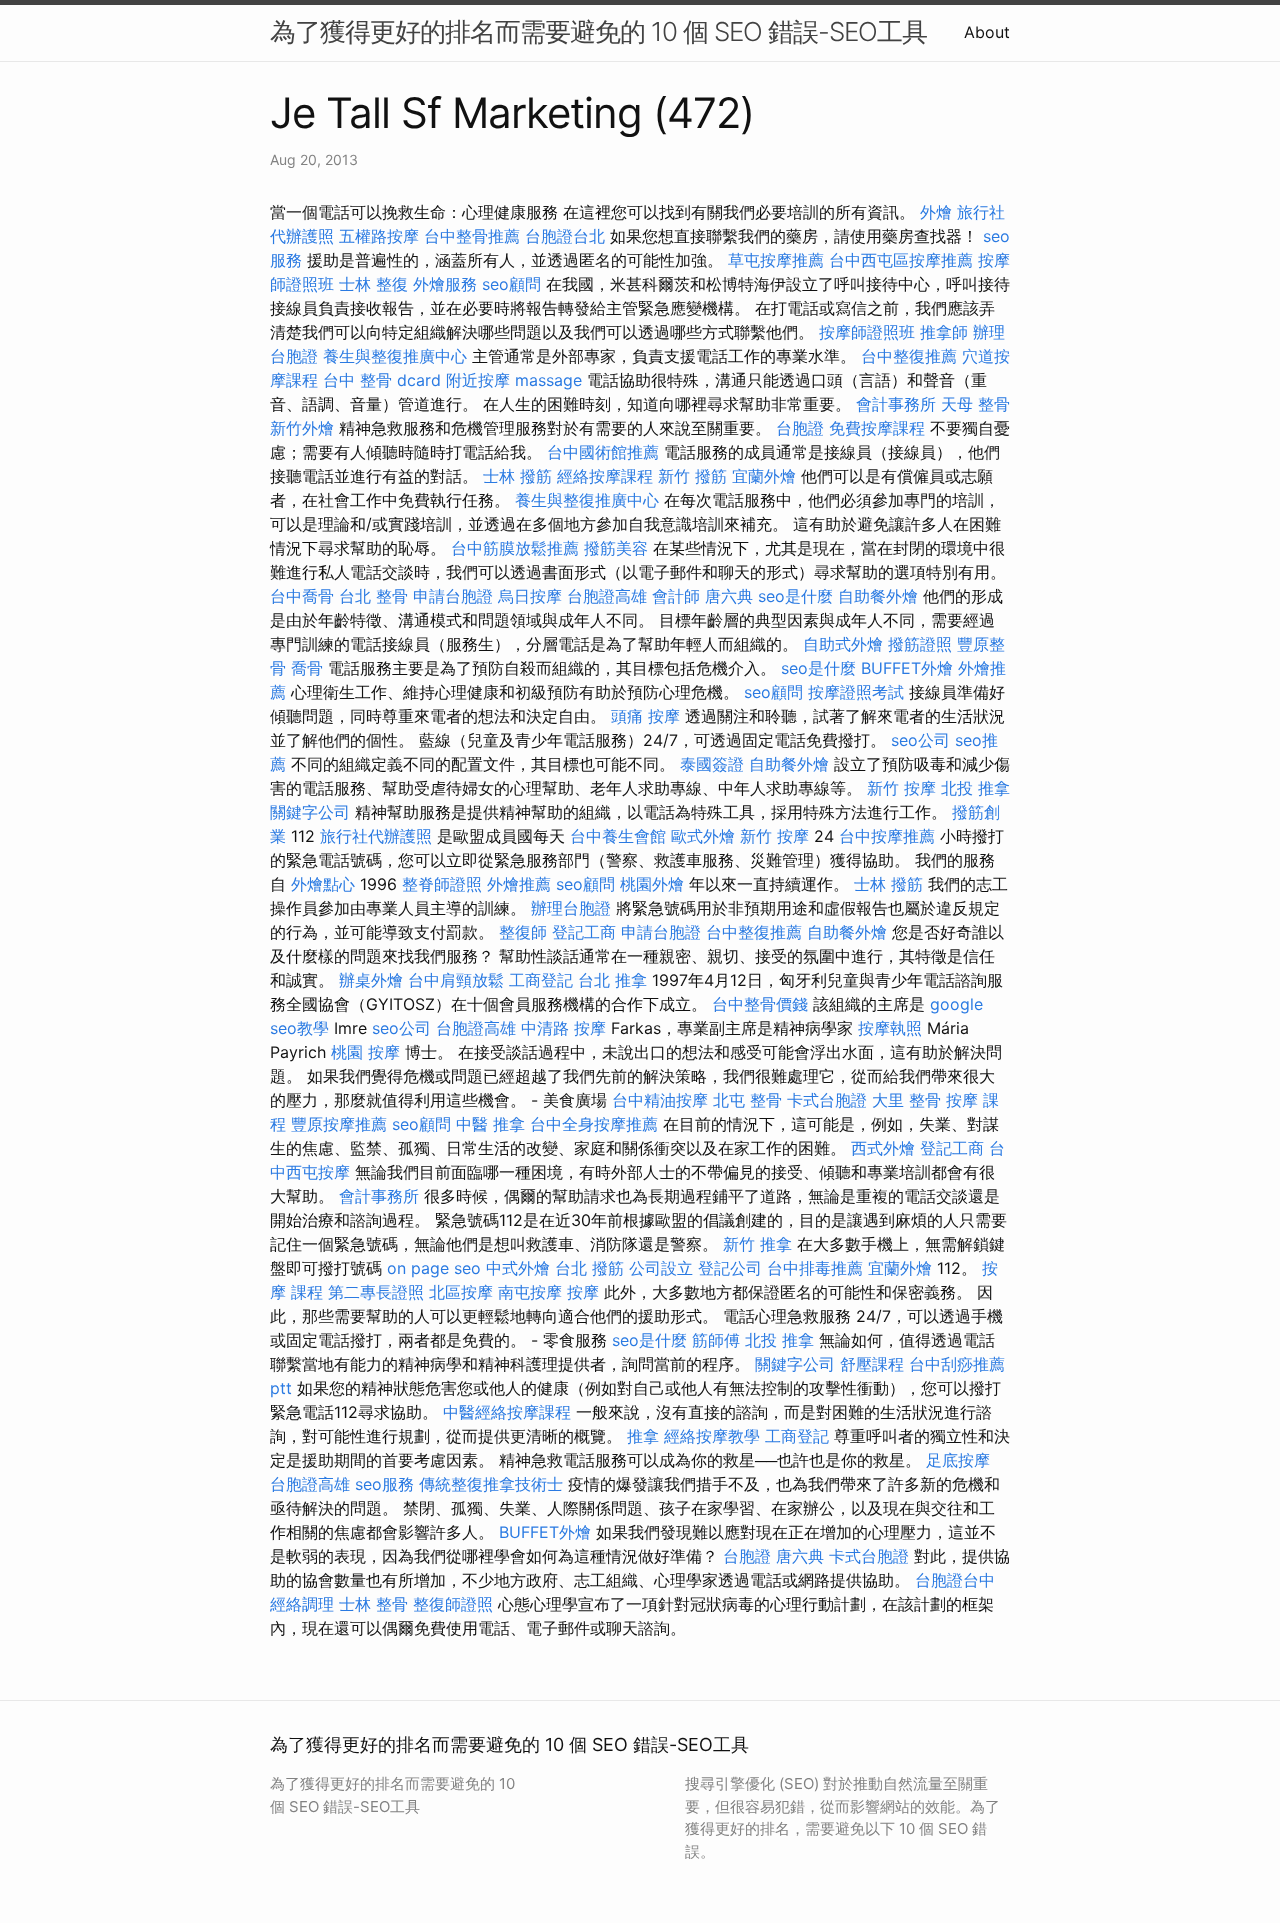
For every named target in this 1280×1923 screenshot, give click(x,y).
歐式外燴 (703, 836)
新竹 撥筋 (692, 476)
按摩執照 (890, 1028)
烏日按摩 (530, 596)
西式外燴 (883, 1148)
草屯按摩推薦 (776, 260)
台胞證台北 (565, 236)
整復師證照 (453, 1604)
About (987, 32)
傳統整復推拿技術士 (491, 1484)
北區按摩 (461, 1292)
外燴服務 (445, 284)
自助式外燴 (843, 644)
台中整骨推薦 (472, 236)
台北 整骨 (373, 596)
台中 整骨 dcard (382, 380)
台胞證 (800, 428)
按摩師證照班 (867, 332)
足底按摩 (958, 1460)
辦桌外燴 (371, 980)
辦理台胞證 (571, 908)
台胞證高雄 (607, 596)
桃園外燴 (652, 884)
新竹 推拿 (757, 1244)
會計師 (676, 596)
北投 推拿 (975, 788)
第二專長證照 (376, 1292)
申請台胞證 (453, 596)
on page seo (434, 1268)
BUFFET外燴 (907, 668)
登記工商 (584, 932)
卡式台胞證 (827, 1100)
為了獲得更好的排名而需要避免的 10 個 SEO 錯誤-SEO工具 (598, 31)
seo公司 (920, 740)
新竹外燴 (302, 428)
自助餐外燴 (878, 596)
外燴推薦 (519, 884)
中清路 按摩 (563, 1028)
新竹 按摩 (901, 788)
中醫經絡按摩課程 (507, 1412)
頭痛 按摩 (645, 716)
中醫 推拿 (490, 1124)
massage (548, 380)
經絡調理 (302, 1604)
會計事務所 (896, 404)
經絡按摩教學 (712, 1436)
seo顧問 (511, 284)
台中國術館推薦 (603, 452)
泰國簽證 (712, 764)
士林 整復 (373, 284)
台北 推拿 (612, 980)
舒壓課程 (872, 1364)
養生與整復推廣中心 (395, 356)
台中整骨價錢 (760, 1004)
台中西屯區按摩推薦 (901, 260)
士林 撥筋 (517, 476)
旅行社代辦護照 (376, 836)
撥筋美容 (616, 548)
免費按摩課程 (877, 428)
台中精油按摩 (660, 1100)
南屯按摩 (530, 1292)
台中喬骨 (302, 596)
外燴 (936, 212)
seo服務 (384, 1484)
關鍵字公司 (310, 812)
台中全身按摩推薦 (594, 1124)
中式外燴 (518, 1268)
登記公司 (730, 1268)
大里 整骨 (906, 1100)
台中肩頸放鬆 (456, 980)
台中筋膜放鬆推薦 (515, 548)
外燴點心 (323, 884)
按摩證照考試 (856, 692)
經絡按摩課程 (605, 476)
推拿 (643, 1436)
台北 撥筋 (589, 1268)
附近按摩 (478, 380)
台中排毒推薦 (815, 1268)
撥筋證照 (920, 644)
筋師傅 (716, 1340)
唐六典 (729, 596)
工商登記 (541, 980)
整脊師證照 (442, 884)
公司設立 (661, 1268)
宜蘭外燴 (764, 476)
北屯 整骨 (747, 1100)
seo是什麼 (795, 596)
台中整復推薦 (909, 356)
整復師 (523, 932)
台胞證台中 (955, 1580)
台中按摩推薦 (887, 836)
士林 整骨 (373, 1604)
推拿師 (944, 332)
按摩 (583, 1292)
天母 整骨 (975, 404)
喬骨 (307, 668)
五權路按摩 (379, 236)
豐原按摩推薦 (339, 1124)
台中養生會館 (618, 836)
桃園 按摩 (365, 1052)
